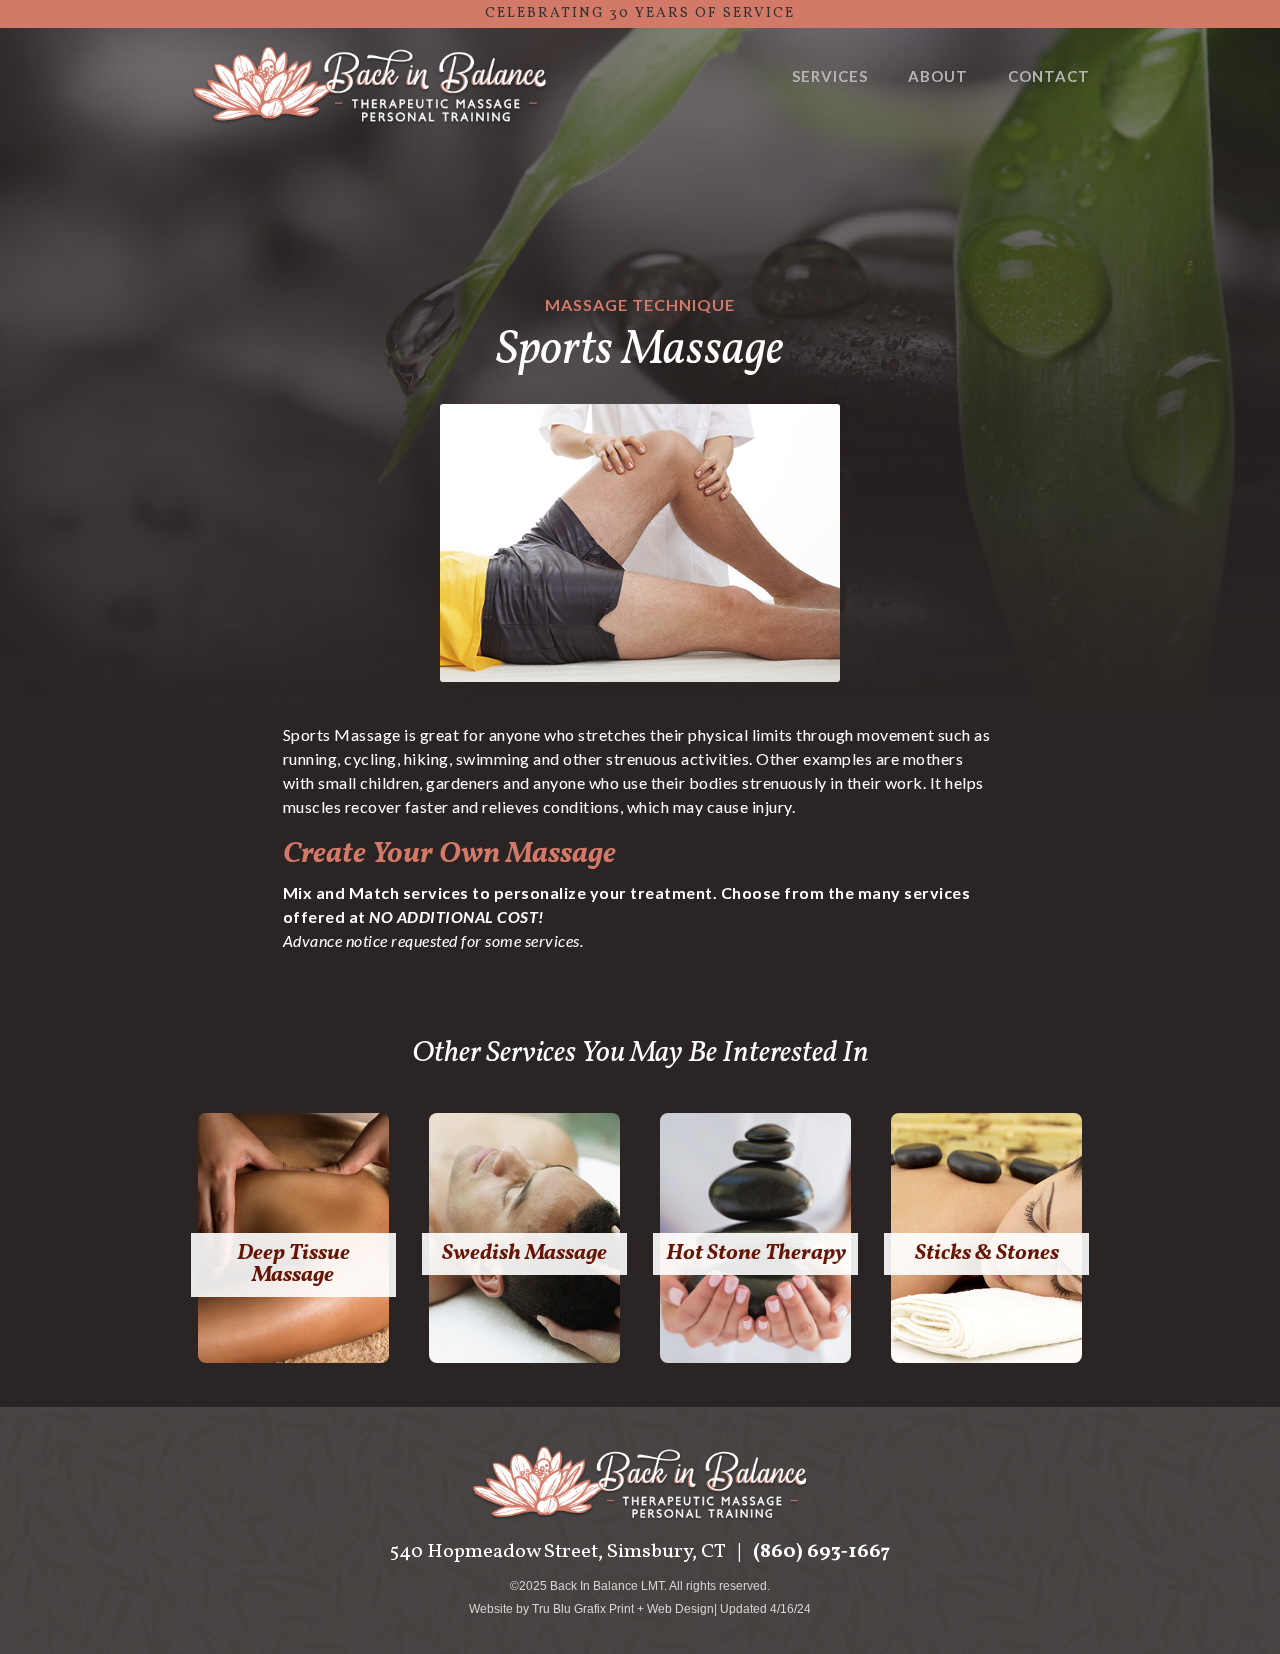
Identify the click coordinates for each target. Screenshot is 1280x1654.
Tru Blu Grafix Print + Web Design (623, 1609)
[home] (370, 87)
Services (830, 76)
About (938, 76)
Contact (1049, 76)
